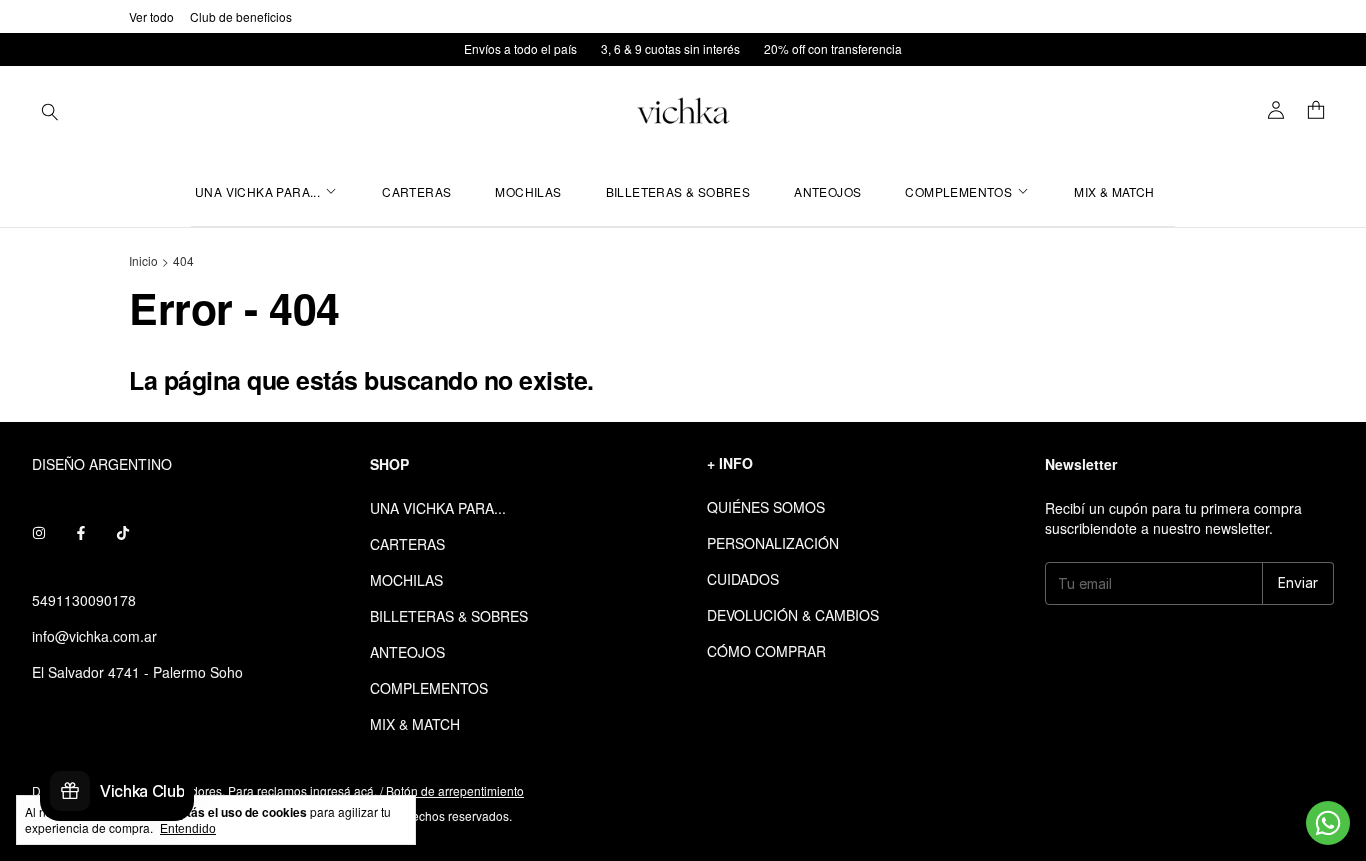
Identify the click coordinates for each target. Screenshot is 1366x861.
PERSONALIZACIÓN (773, 543)
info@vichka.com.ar (94, 636)
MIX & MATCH (1114, 191)
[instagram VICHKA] (39, 532)
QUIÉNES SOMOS (766, 507)
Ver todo (151, 16)
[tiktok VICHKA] (123, 532)
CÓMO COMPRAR (766, 651)
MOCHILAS (528, 191)
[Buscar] (50, 111)
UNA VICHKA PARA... (257, 191)
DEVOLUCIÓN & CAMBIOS (793, 615)
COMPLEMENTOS (958, 191)
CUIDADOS (743, 579)
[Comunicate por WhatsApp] (1328, 823)
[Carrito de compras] (1316, 111)
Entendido (188, 829)
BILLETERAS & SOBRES (678, 191)
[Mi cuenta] (1276, 111)
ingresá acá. (343, 790)
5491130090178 (84, 600)
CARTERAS (416, 191)
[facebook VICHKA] (81, 532)
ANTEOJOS (827, 191)
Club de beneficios (241, 16)
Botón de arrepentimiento (455, 790)
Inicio (143, 260)
